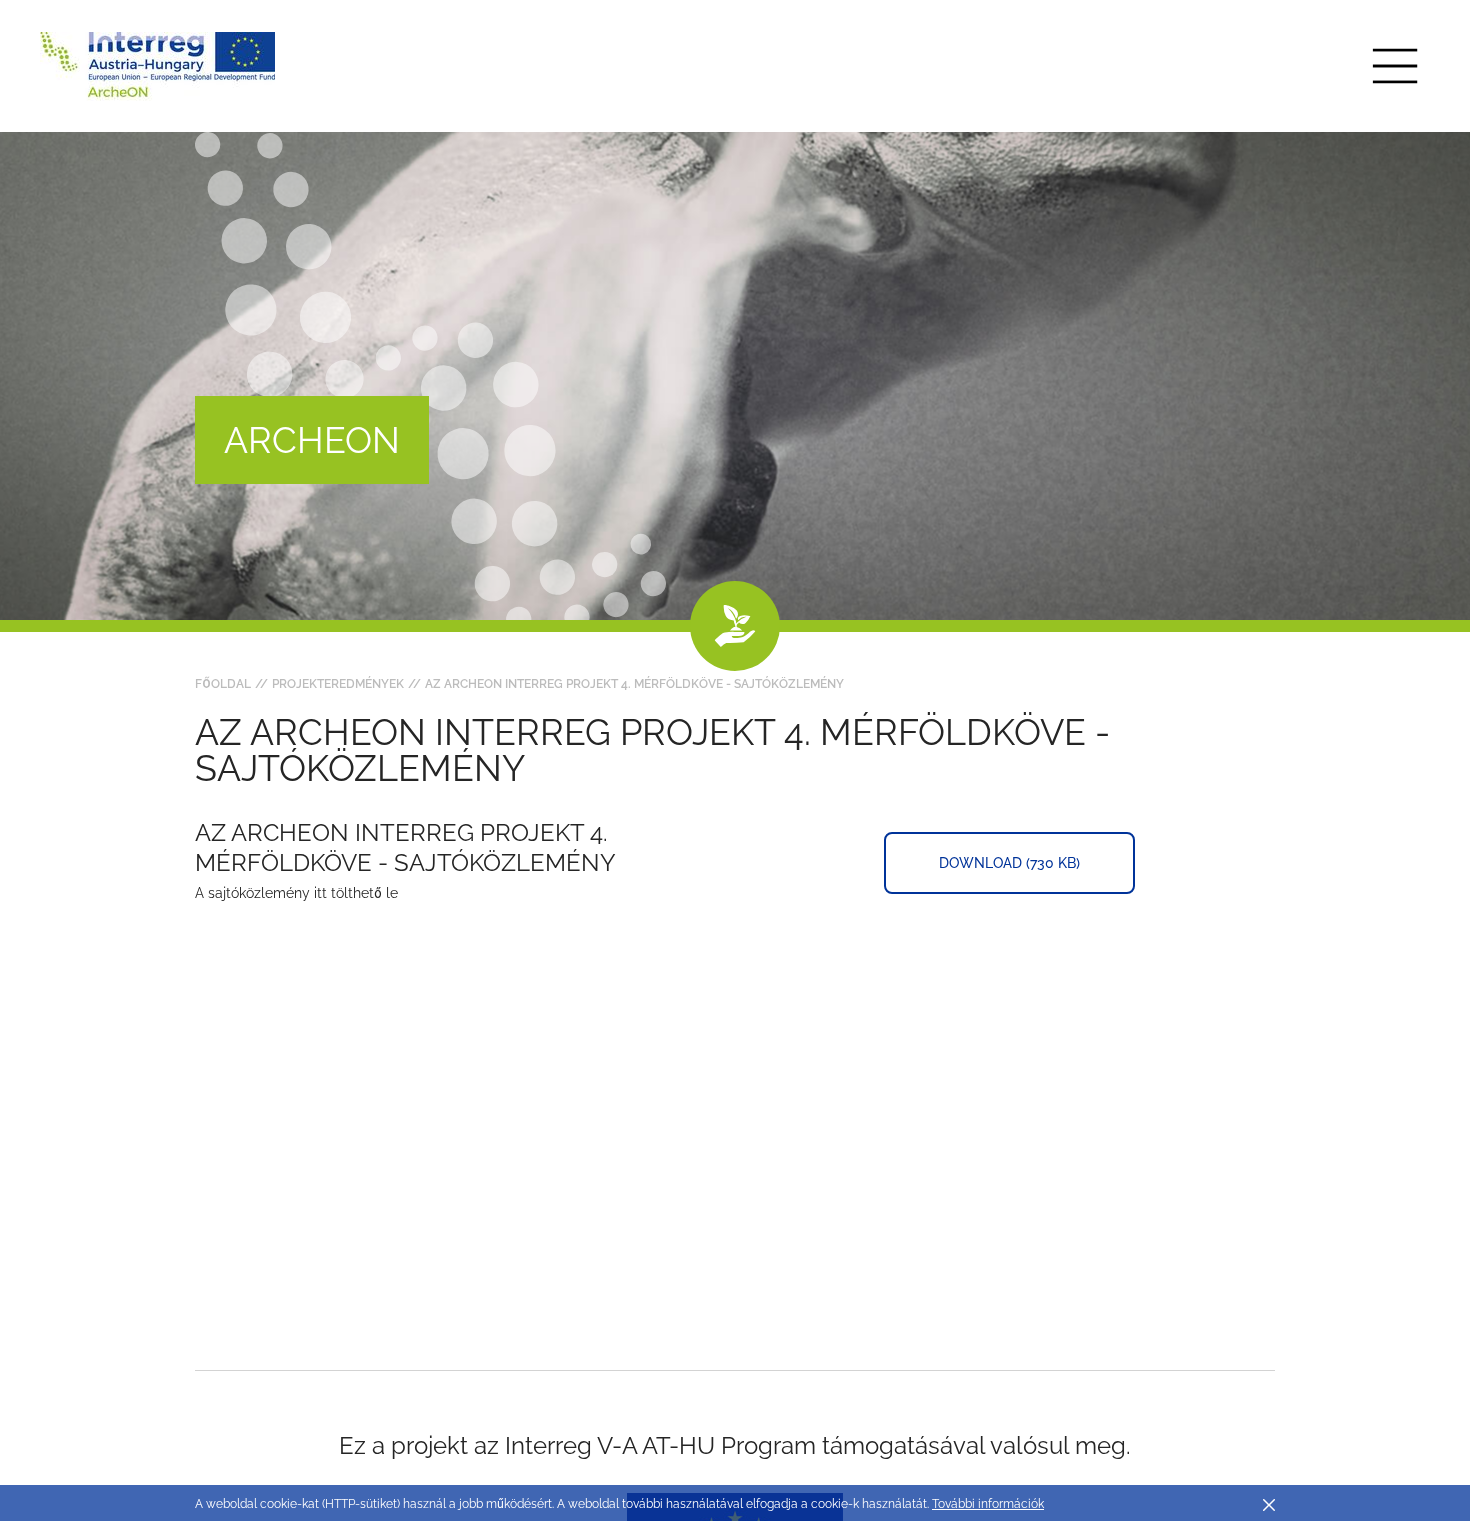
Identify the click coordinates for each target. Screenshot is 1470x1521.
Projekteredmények (338, 684)
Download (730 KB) (1009, 863)
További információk (988, 1504)
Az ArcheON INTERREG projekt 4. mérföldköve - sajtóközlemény (634, 684)
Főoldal (223, 684)
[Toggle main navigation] (1395, 66)
